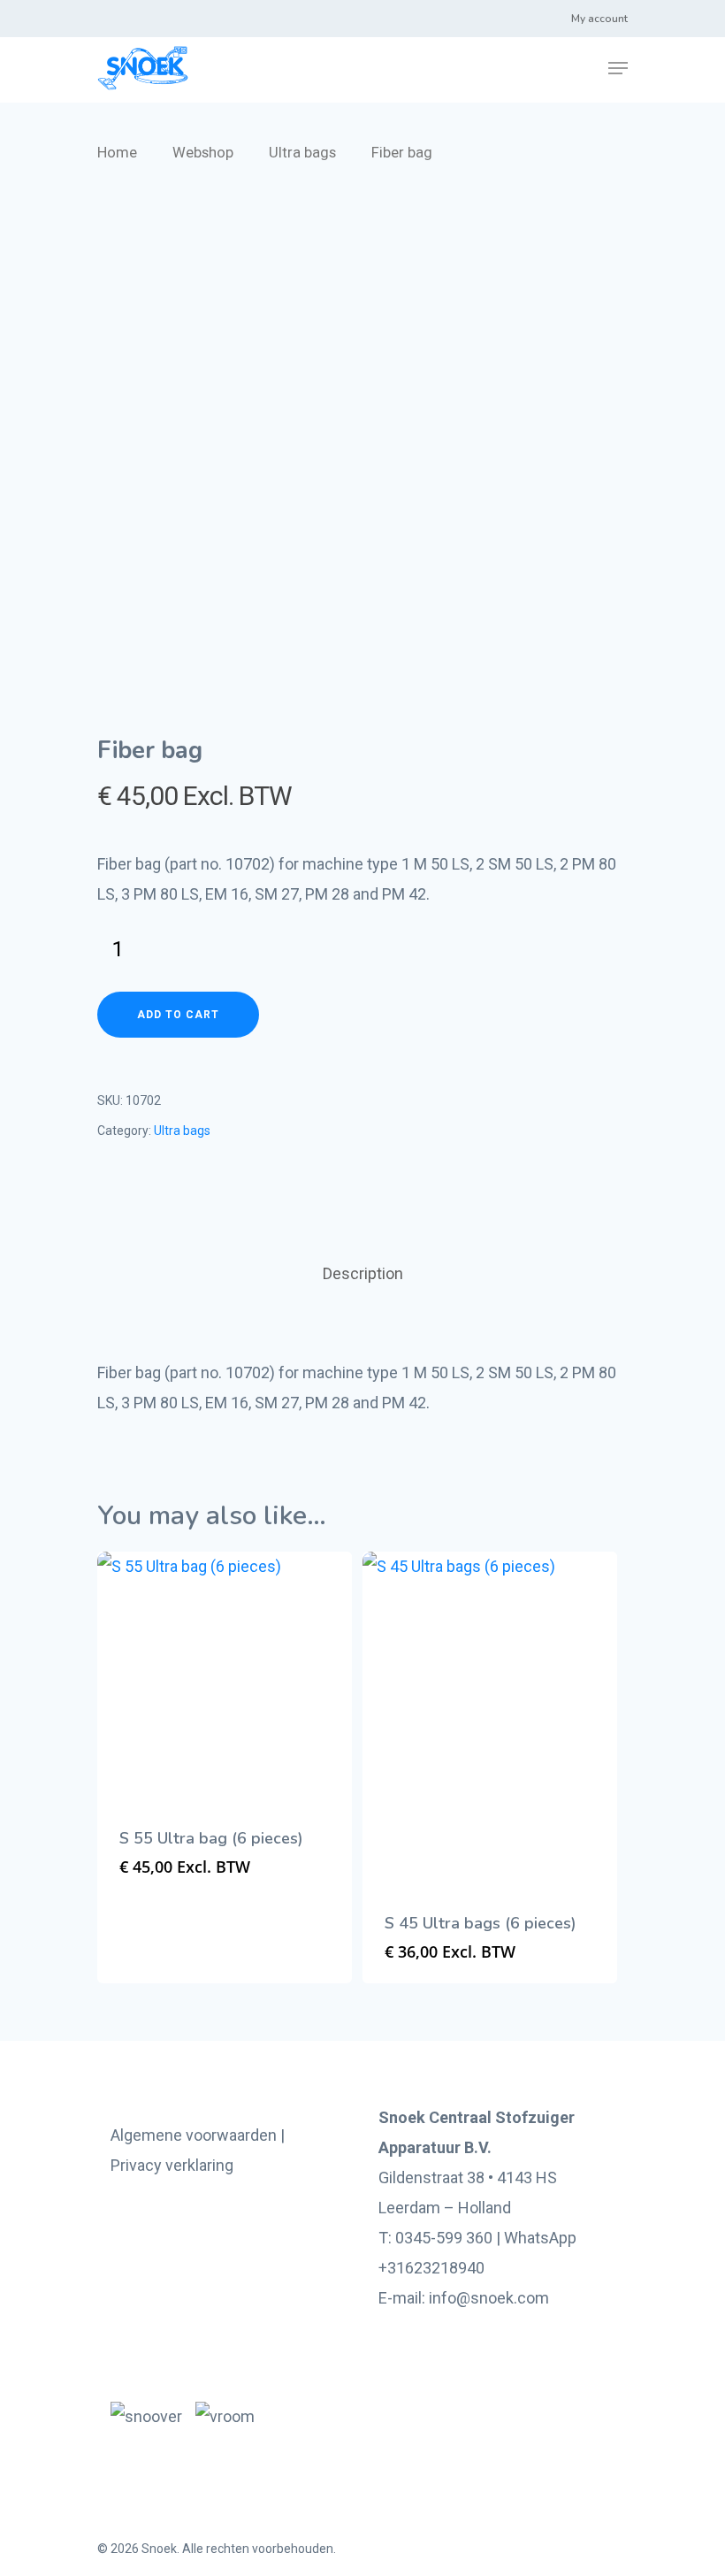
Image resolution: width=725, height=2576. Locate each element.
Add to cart (178, 1015)
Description (363, 1273)
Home (117, 153)
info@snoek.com (489, 2298)
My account (599, 19)
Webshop (203, 153)
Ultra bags (302, 153)
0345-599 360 (444, 2238)
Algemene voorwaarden (194, 2135)
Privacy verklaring (172, 2165)
